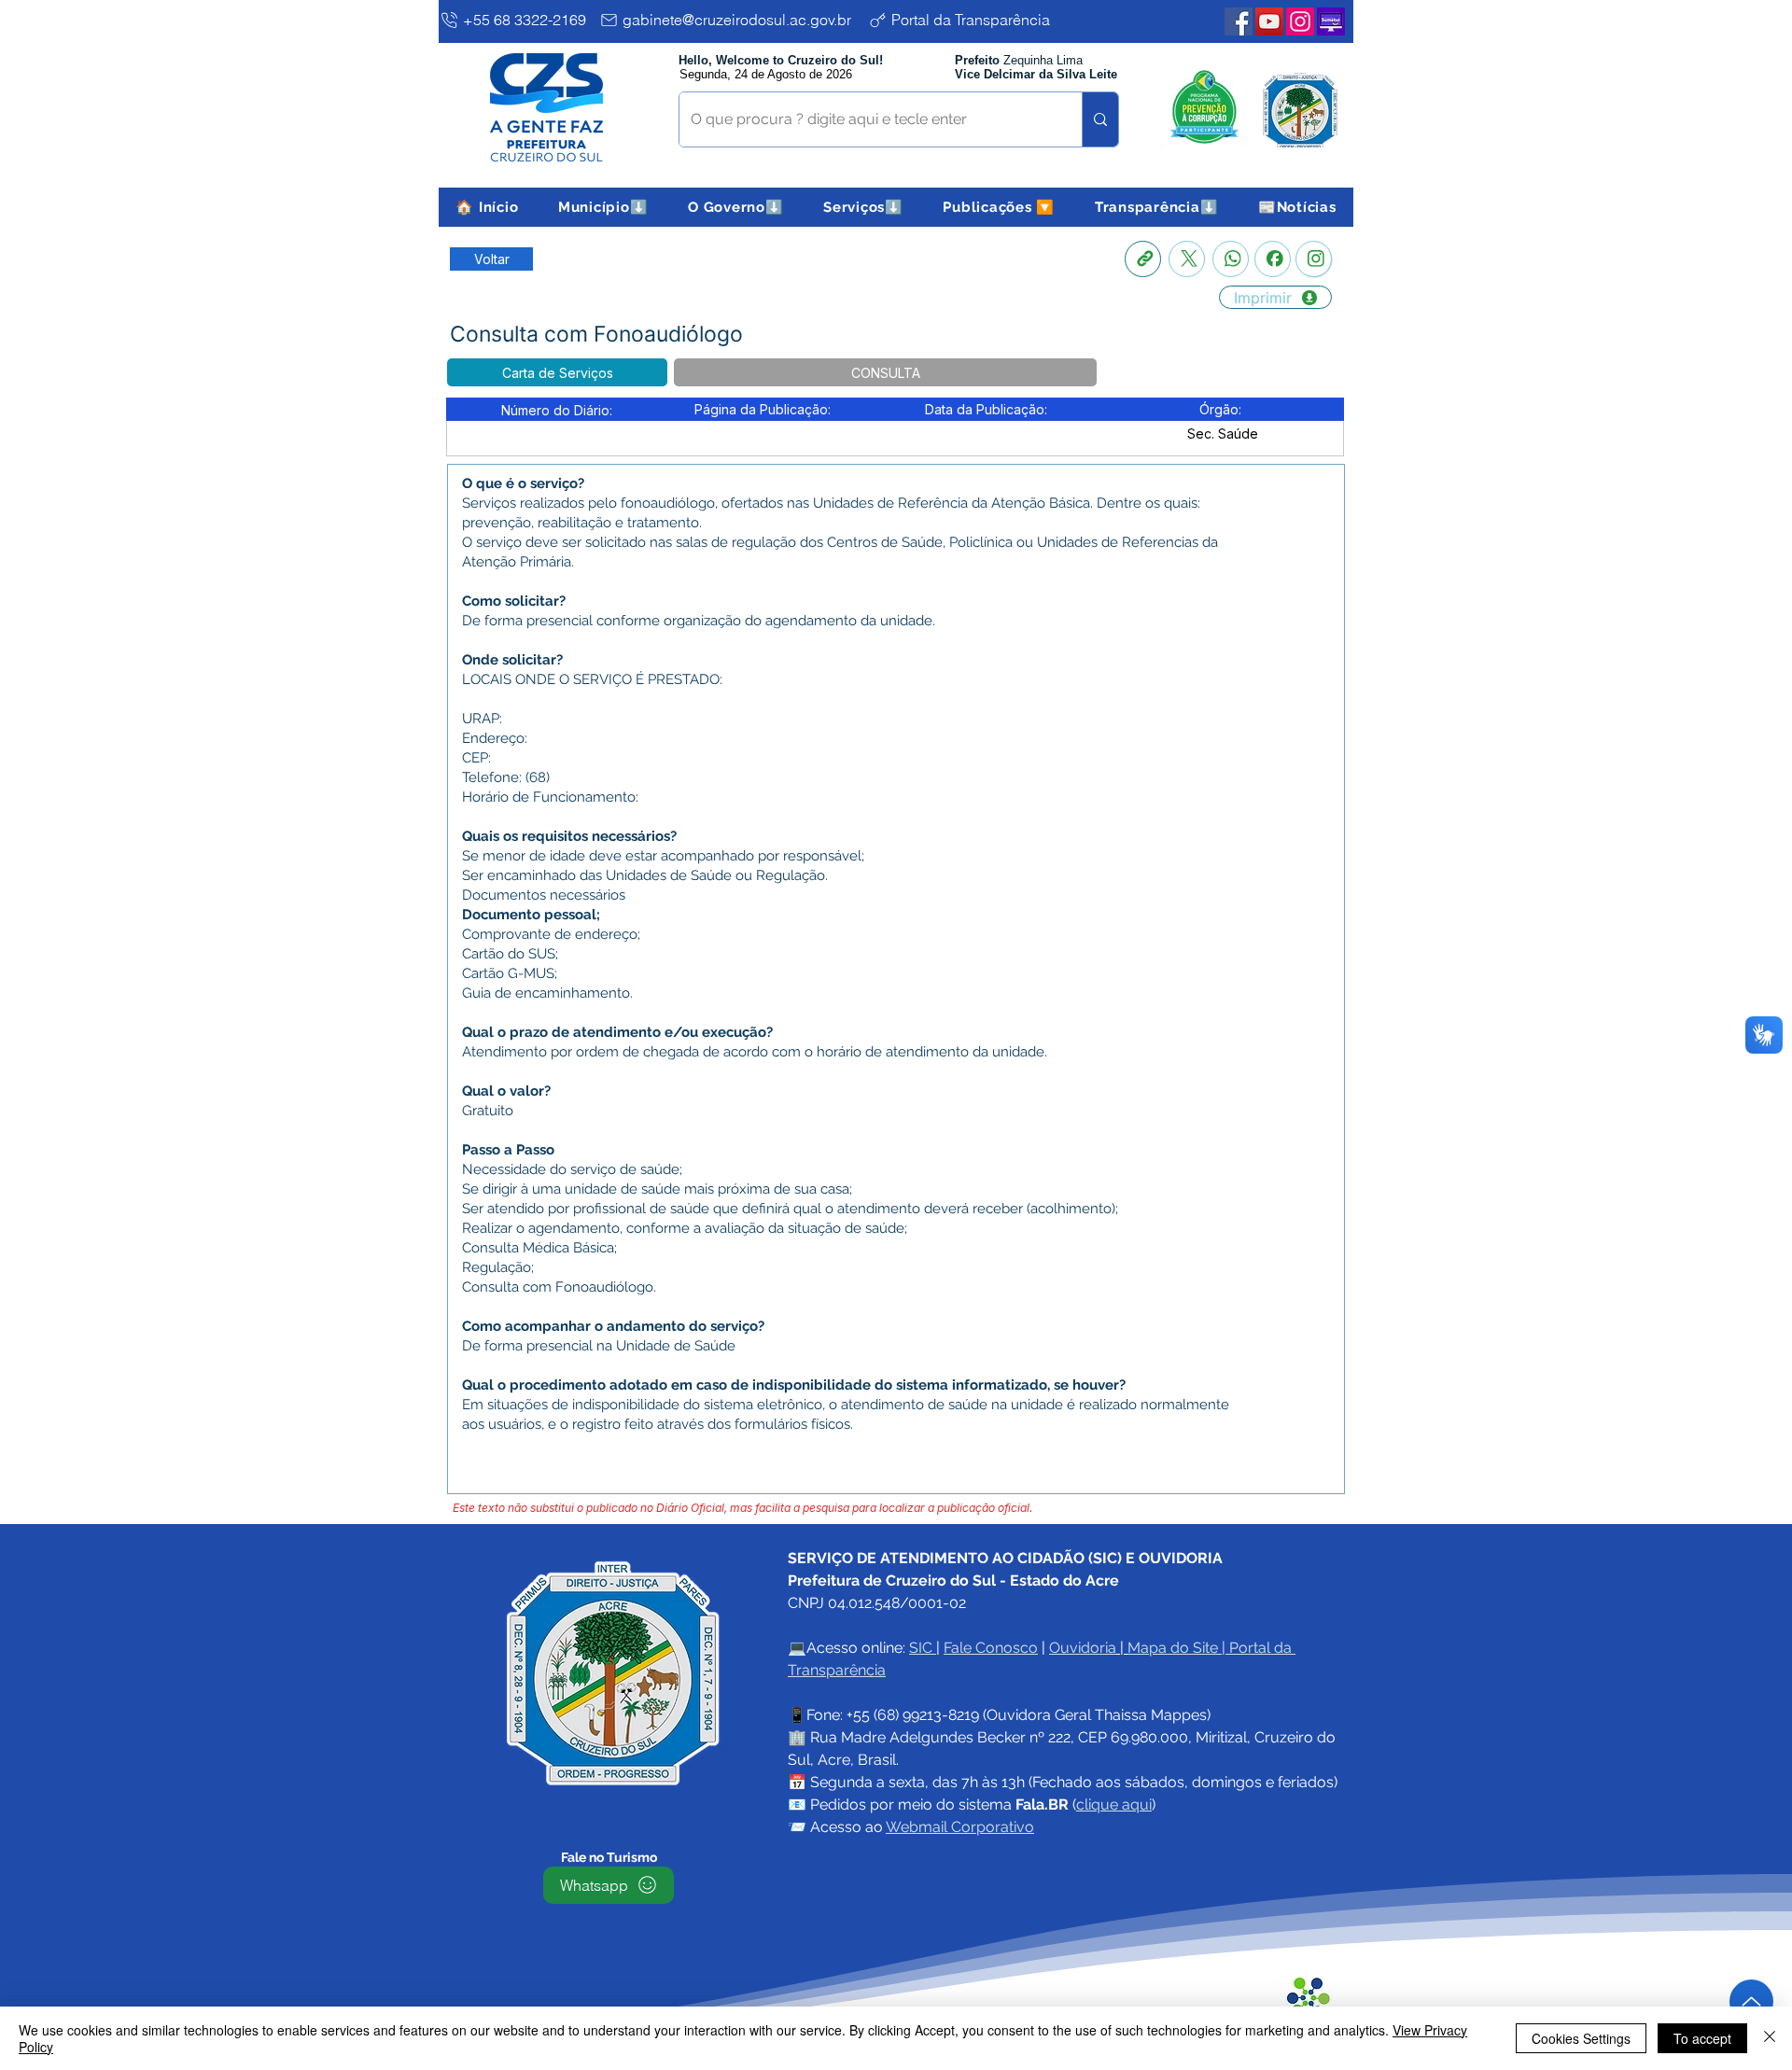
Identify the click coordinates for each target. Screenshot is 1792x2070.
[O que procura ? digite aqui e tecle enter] (1100, 119)
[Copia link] (1143, 259)
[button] (603, 207)
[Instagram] (1314, 259)
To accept (1702, 2038)
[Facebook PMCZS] (1239, 21)
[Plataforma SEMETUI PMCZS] (1331, 21)
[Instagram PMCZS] (1300, 21)
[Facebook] (1273, 259)
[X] (1187, 259)
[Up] (1751, 2001)
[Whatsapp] (1231, 259)
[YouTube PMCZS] (1269, 21)
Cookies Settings (1581, 2038)
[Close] (1770, 2038)
